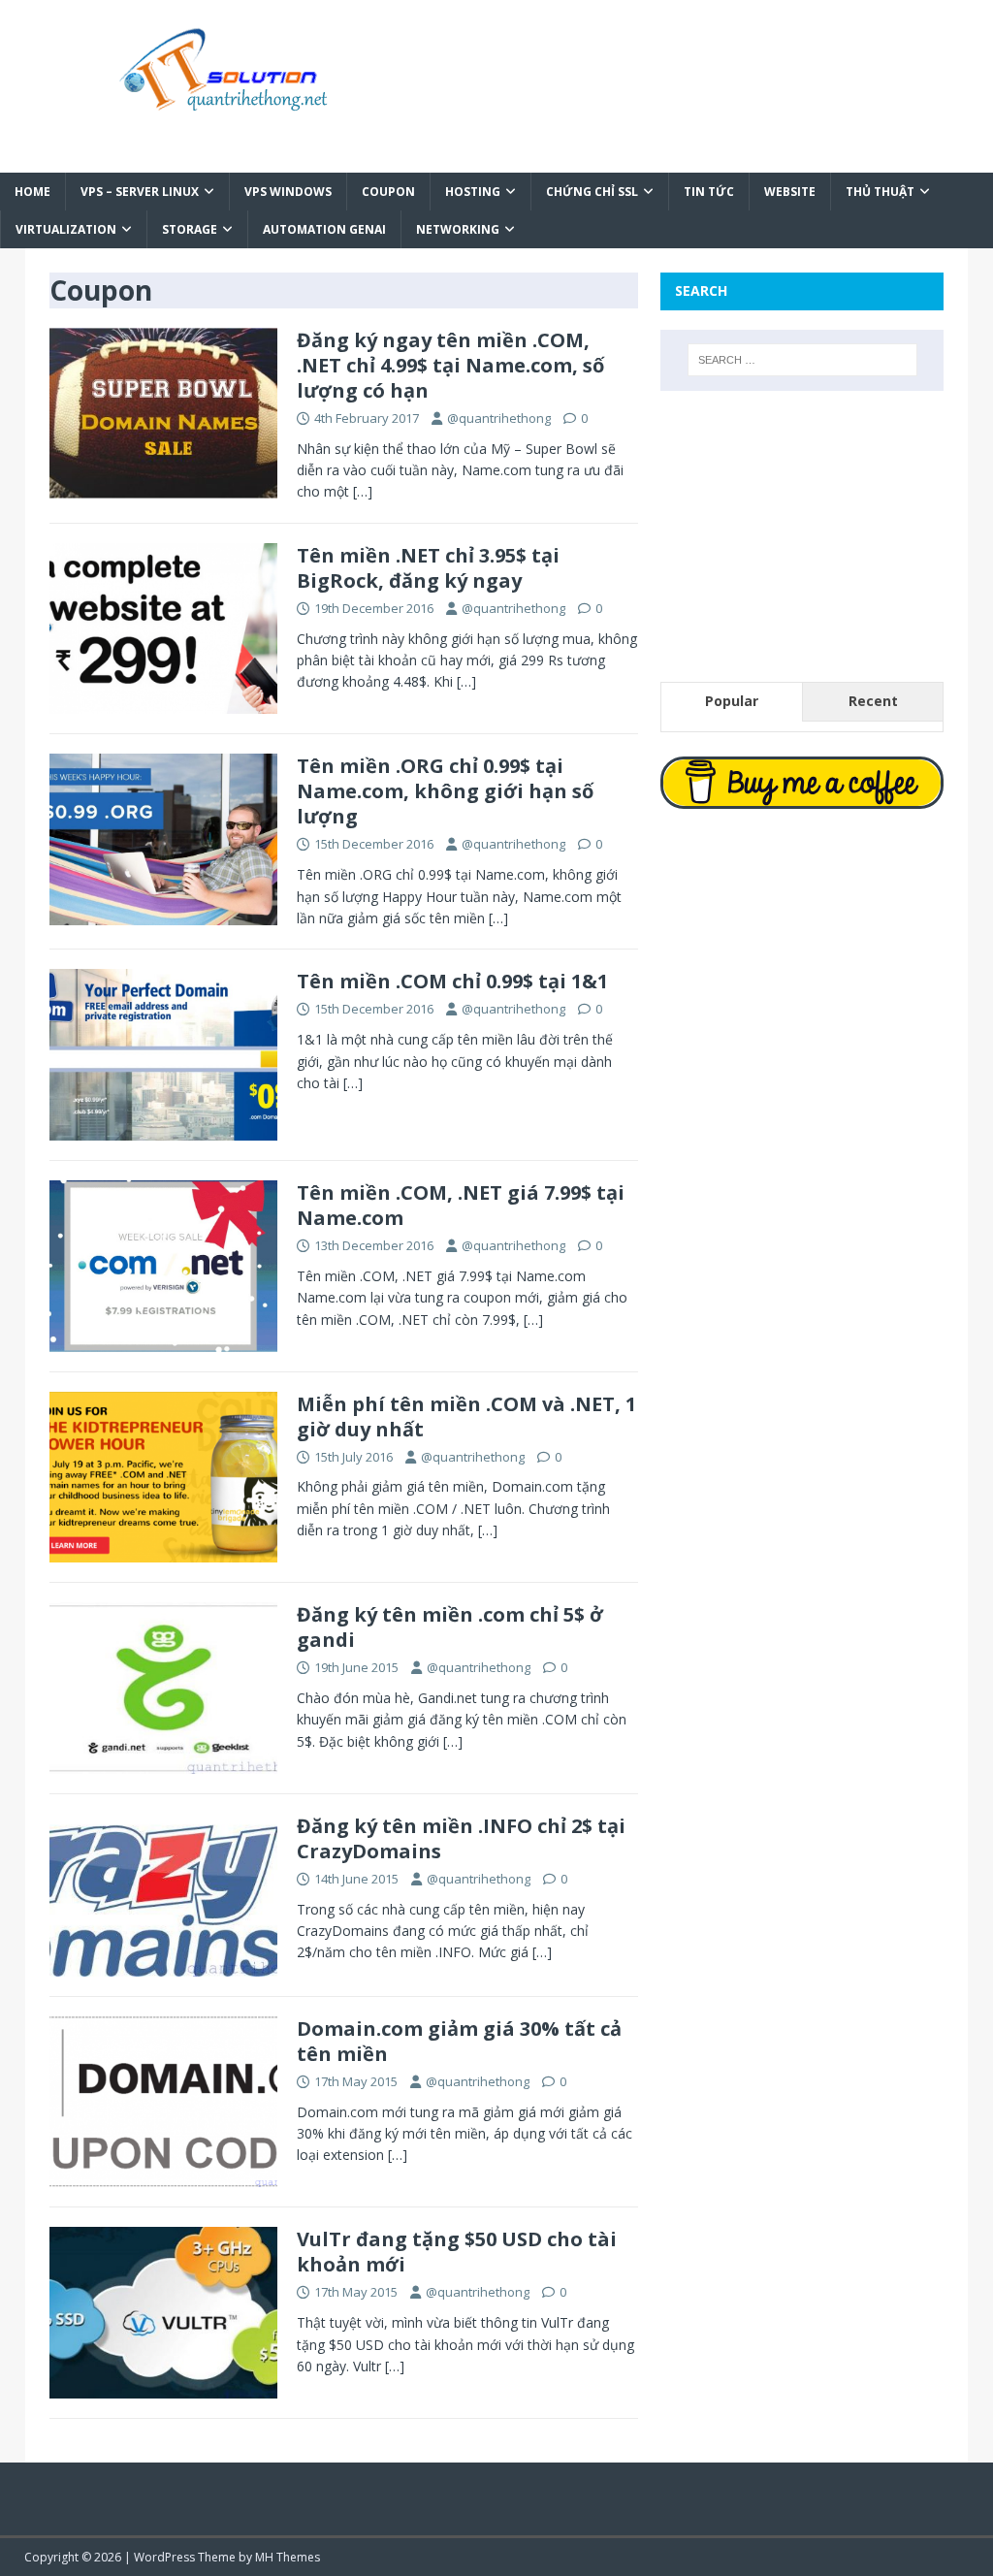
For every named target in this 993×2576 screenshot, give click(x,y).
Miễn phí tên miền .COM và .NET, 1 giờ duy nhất (466, 1417)
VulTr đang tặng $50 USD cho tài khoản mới (457, 2252)
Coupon (388, 192)
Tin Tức (709, 192)
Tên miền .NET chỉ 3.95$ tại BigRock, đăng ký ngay (428, 568)
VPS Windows (288, 192)
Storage (190, 229)
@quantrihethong (499, 418)
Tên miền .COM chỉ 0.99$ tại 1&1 (452, 981)
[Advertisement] (802, 536)
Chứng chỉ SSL (592, 192)
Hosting (473, 192)
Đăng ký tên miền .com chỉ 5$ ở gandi (450, 1627)
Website (790, 192)
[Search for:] (802, 360)
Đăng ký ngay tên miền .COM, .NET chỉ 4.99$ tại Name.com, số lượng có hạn (450, 365)
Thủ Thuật (880, 192)
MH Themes (288, 2557)
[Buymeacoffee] (802, 783)
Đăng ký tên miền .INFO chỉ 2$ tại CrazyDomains (461, 1838)
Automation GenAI (324, 229)
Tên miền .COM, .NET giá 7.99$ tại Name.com (461, 1205)
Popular (732, 701)
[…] (363, 491)
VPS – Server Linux (140, 192)
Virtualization (66, 229)
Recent (873, 701)
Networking (458, 229)
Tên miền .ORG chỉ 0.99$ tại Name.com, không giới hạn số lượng (445, 791)
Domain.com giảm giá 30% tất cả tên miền (459, 2041)
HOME (32, 192)
